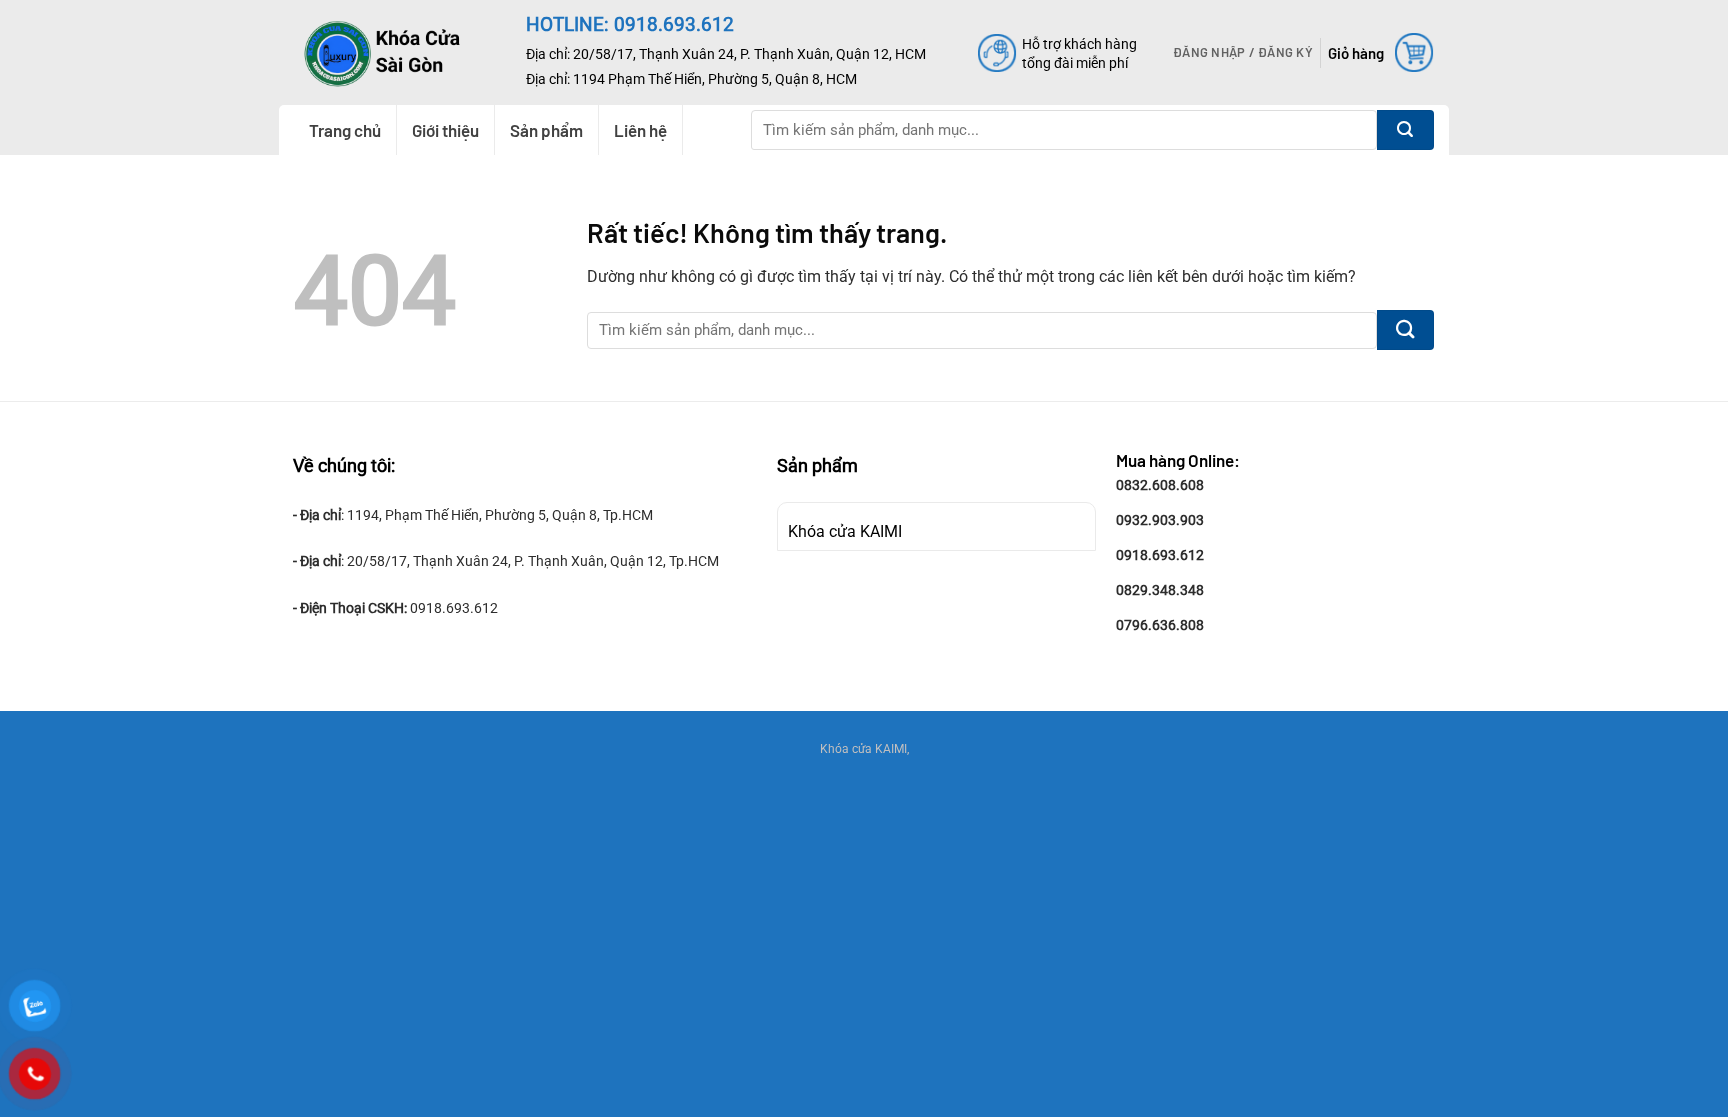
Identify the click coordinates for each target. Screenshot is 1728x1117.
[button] (1243, 52)
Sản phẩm (546, 130)
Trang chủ (345, 130)
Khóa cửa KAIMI (845, 531)
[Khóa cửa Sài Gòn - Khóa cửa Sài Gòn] (395, 52)
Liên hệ (640, 130)
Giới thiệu (445, 130)
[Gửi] (1405, 130)
